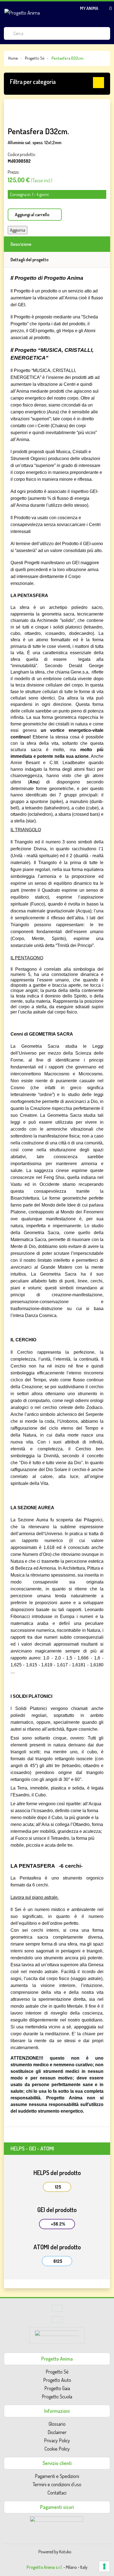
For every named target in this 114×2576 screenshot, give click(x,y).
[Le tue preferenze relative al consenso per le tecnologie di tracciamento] (104, 2566)
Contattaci (57, 2493)
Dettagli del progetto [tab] (29, 260)
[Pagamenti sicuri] (57, 2524)
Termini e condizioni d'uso (57, 2484)
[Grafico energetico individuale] (57, 2310)
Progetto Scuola (57, 2396)
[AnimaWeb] (57, 2337)
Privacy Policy (57, 2440)
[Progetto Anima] (22, 12)
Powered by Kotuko (55, 2552)
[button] (57, 83)
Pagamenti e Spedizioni (57, 2476)
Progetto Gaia (57, 2388)
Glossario (57, 2424)
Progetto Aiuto (57, 2380)
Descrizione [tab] (21, 244)
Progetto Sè (57, 2372)
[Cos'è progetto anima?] (57, 2321)
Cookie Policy (57, 2449)
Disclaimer (57, 2432)
